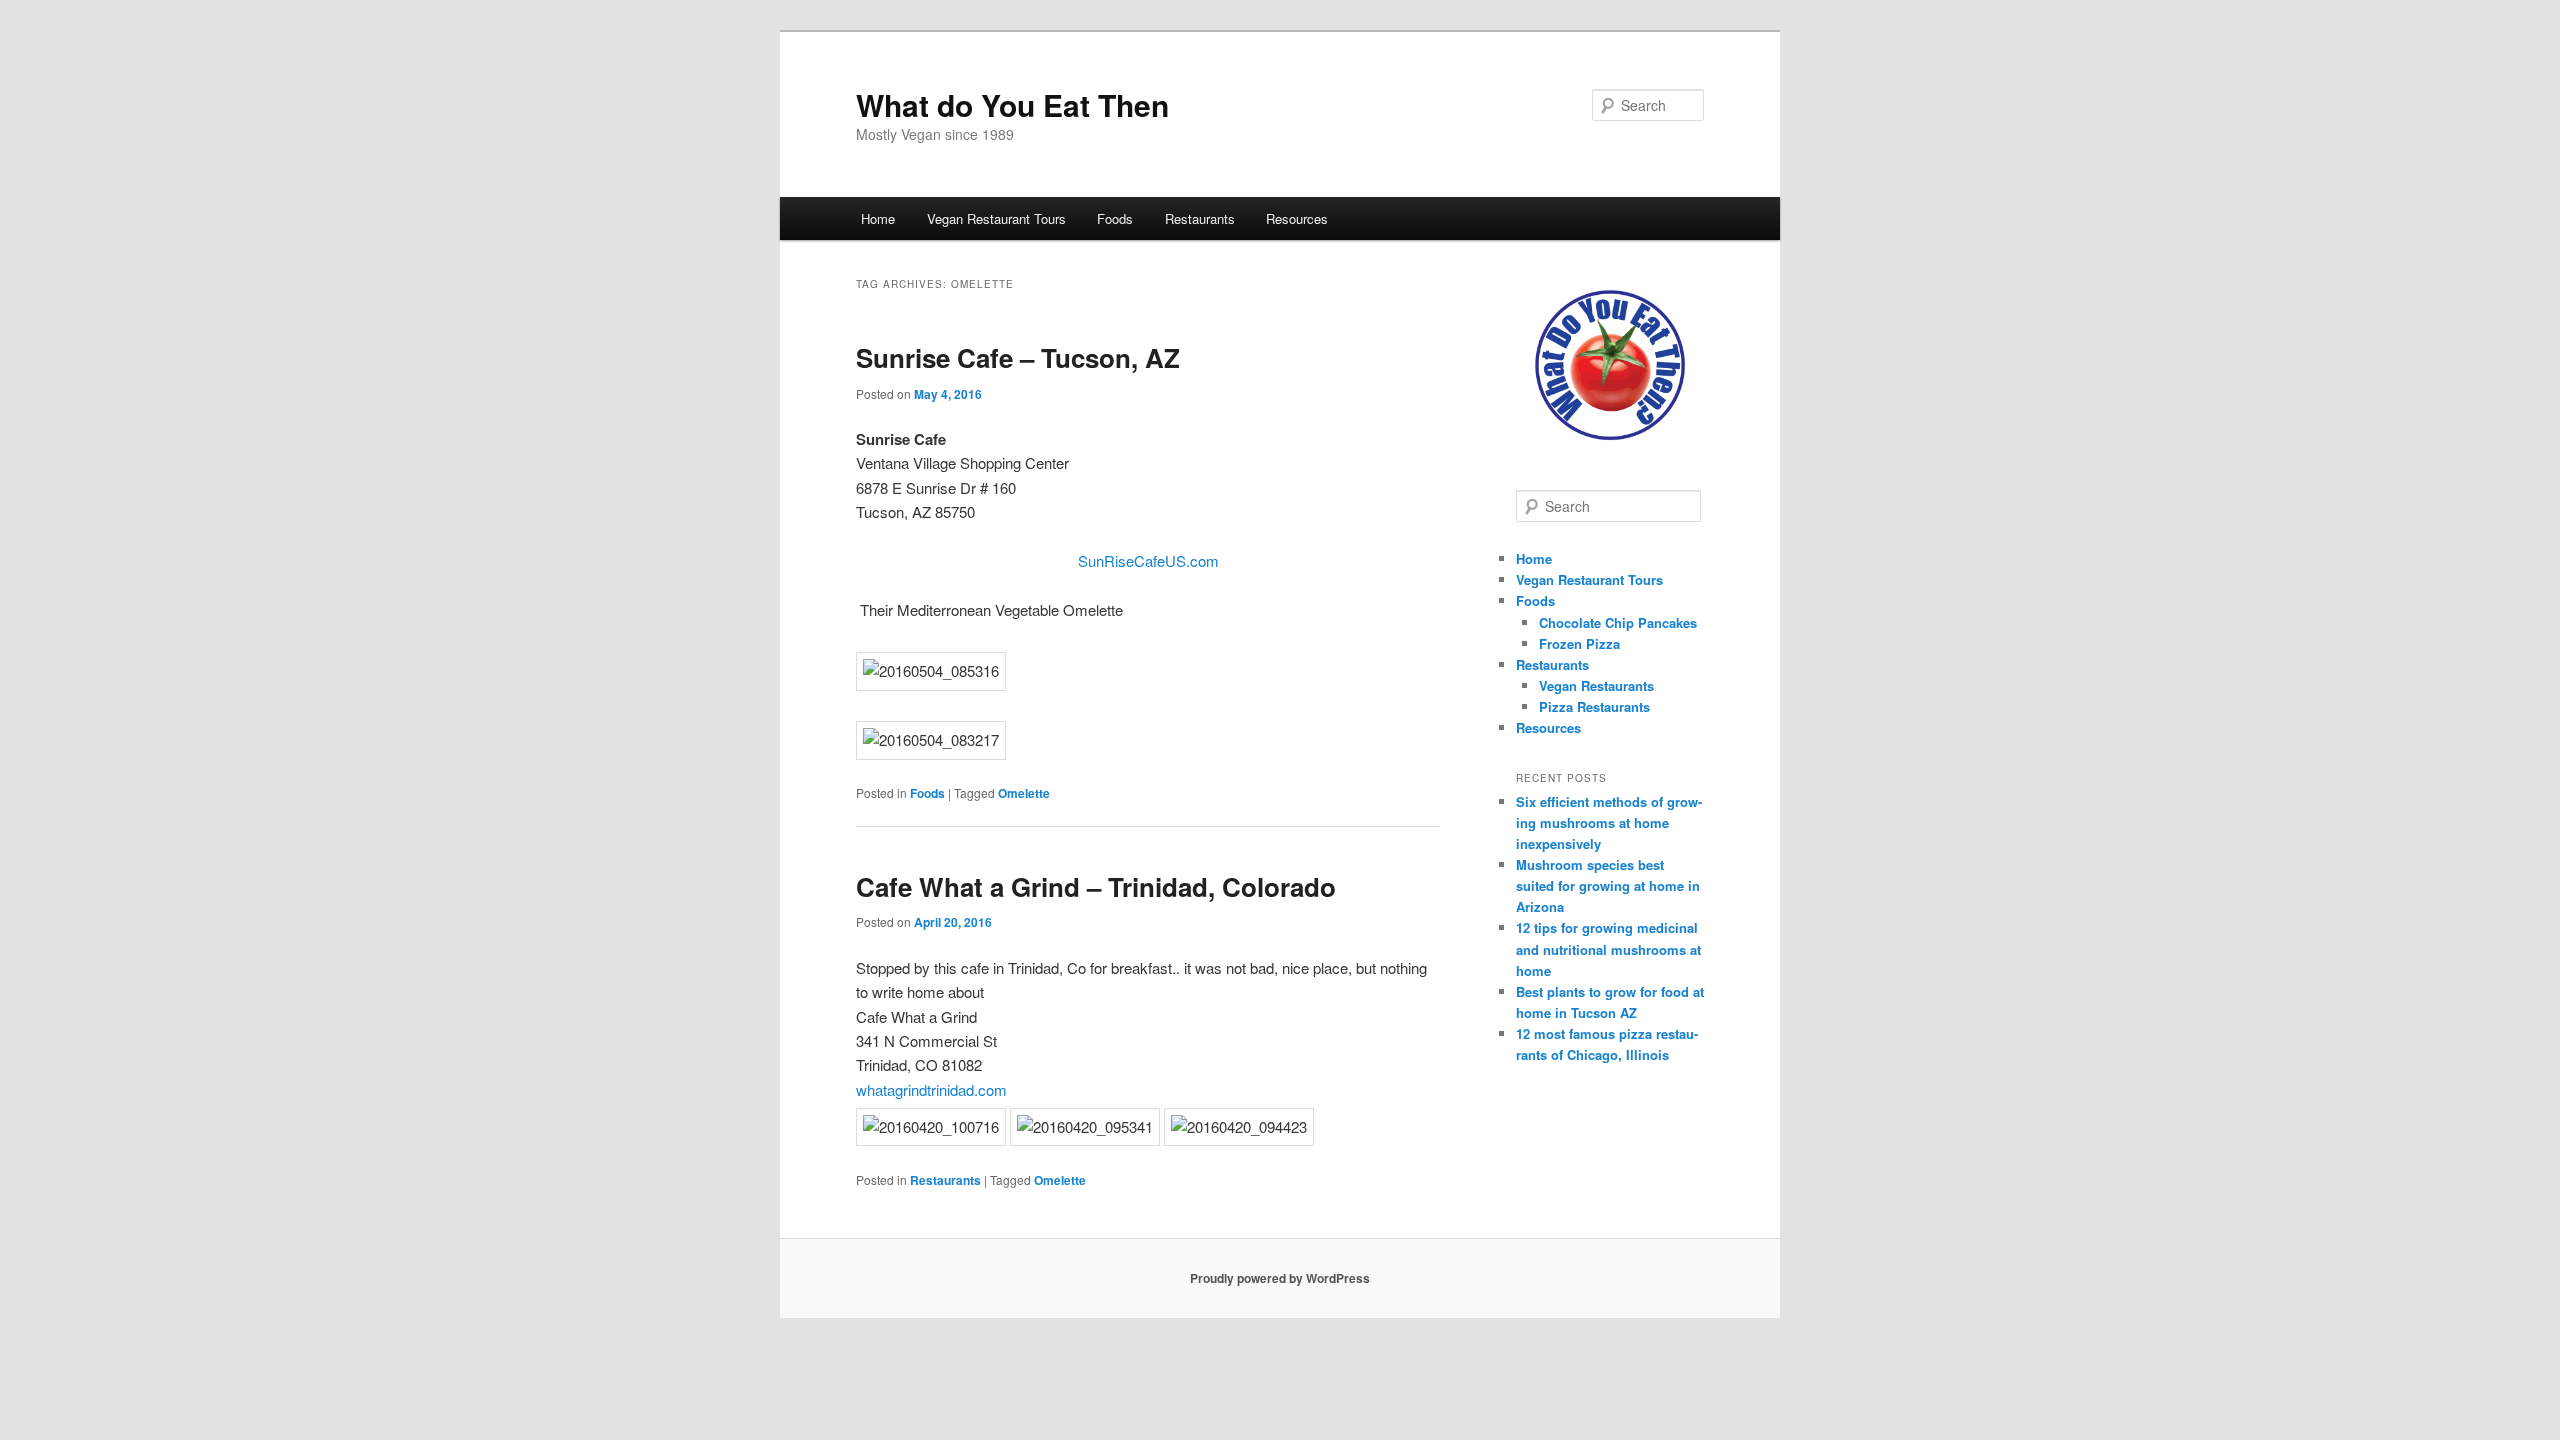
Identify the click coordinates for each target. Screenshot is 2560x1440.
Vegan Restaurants (1596, 685)
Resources (1297, 218)
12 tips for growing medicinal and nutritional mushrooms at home (1608, 948)
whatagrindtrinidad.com (931, 1089)
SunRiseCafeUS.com (1148, 560)
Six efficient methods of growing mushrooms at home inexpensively (1609, 822)
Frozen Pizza (1579, 643)
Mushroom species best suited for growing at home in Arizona (1608, 885)
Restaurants (1200, 218)
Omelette (1024, 793)
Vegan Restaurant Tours (996, 218)
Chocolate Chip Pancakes (1618, 622)
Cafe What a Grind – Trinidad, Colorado (1096, 886)
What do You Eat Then (1012, 104)
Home (878, 218)
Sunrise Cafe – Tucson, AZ (1018, 357)
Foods (1115, 218)
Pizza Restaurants (1594, 706)
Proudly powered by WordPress (1280, 1278)
